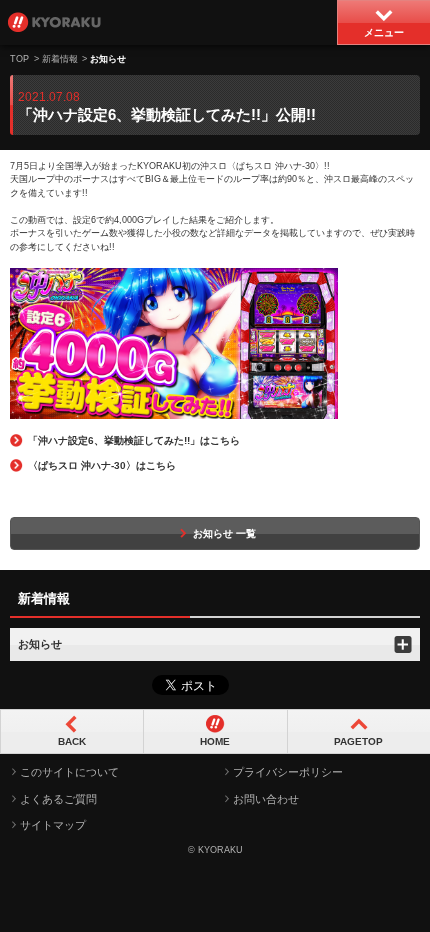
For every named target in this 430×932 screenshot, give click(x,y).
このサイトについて (69, 772)
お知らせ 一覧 (224, 533)
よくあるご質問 (58, 799)
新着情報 (60, 59)
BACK (72, 741)
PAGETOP (358, 741)
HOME (215, 741)
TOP (19, 59)
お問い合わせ (266, 799)
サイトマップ (53, 825)
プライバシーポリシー (288, 772)
